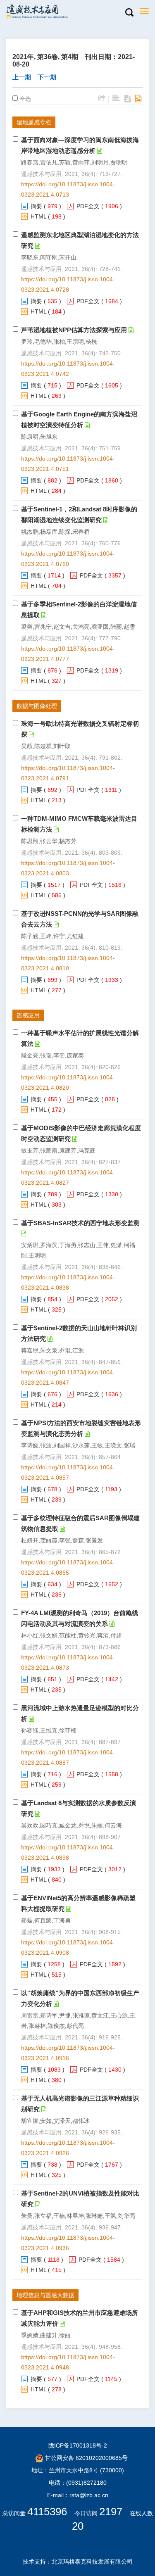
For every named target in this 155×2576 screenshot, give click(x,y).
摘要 (36, 206)
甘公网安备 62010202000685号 (86, 2458)
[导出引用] (102, 99)
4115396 (47, 2512)
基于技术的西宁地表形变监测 (80, 1223)
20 (78, 2526)
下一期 (47, 77)
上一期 (22, 77)
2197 (111, 2512)
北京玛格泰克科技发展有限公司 (92, 2562)
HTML (38, 216)
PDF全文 (88, 206)
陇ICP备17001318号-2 (78, 2445)
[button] (129, 13)
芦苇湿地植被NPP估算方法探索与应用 (74, 330)
